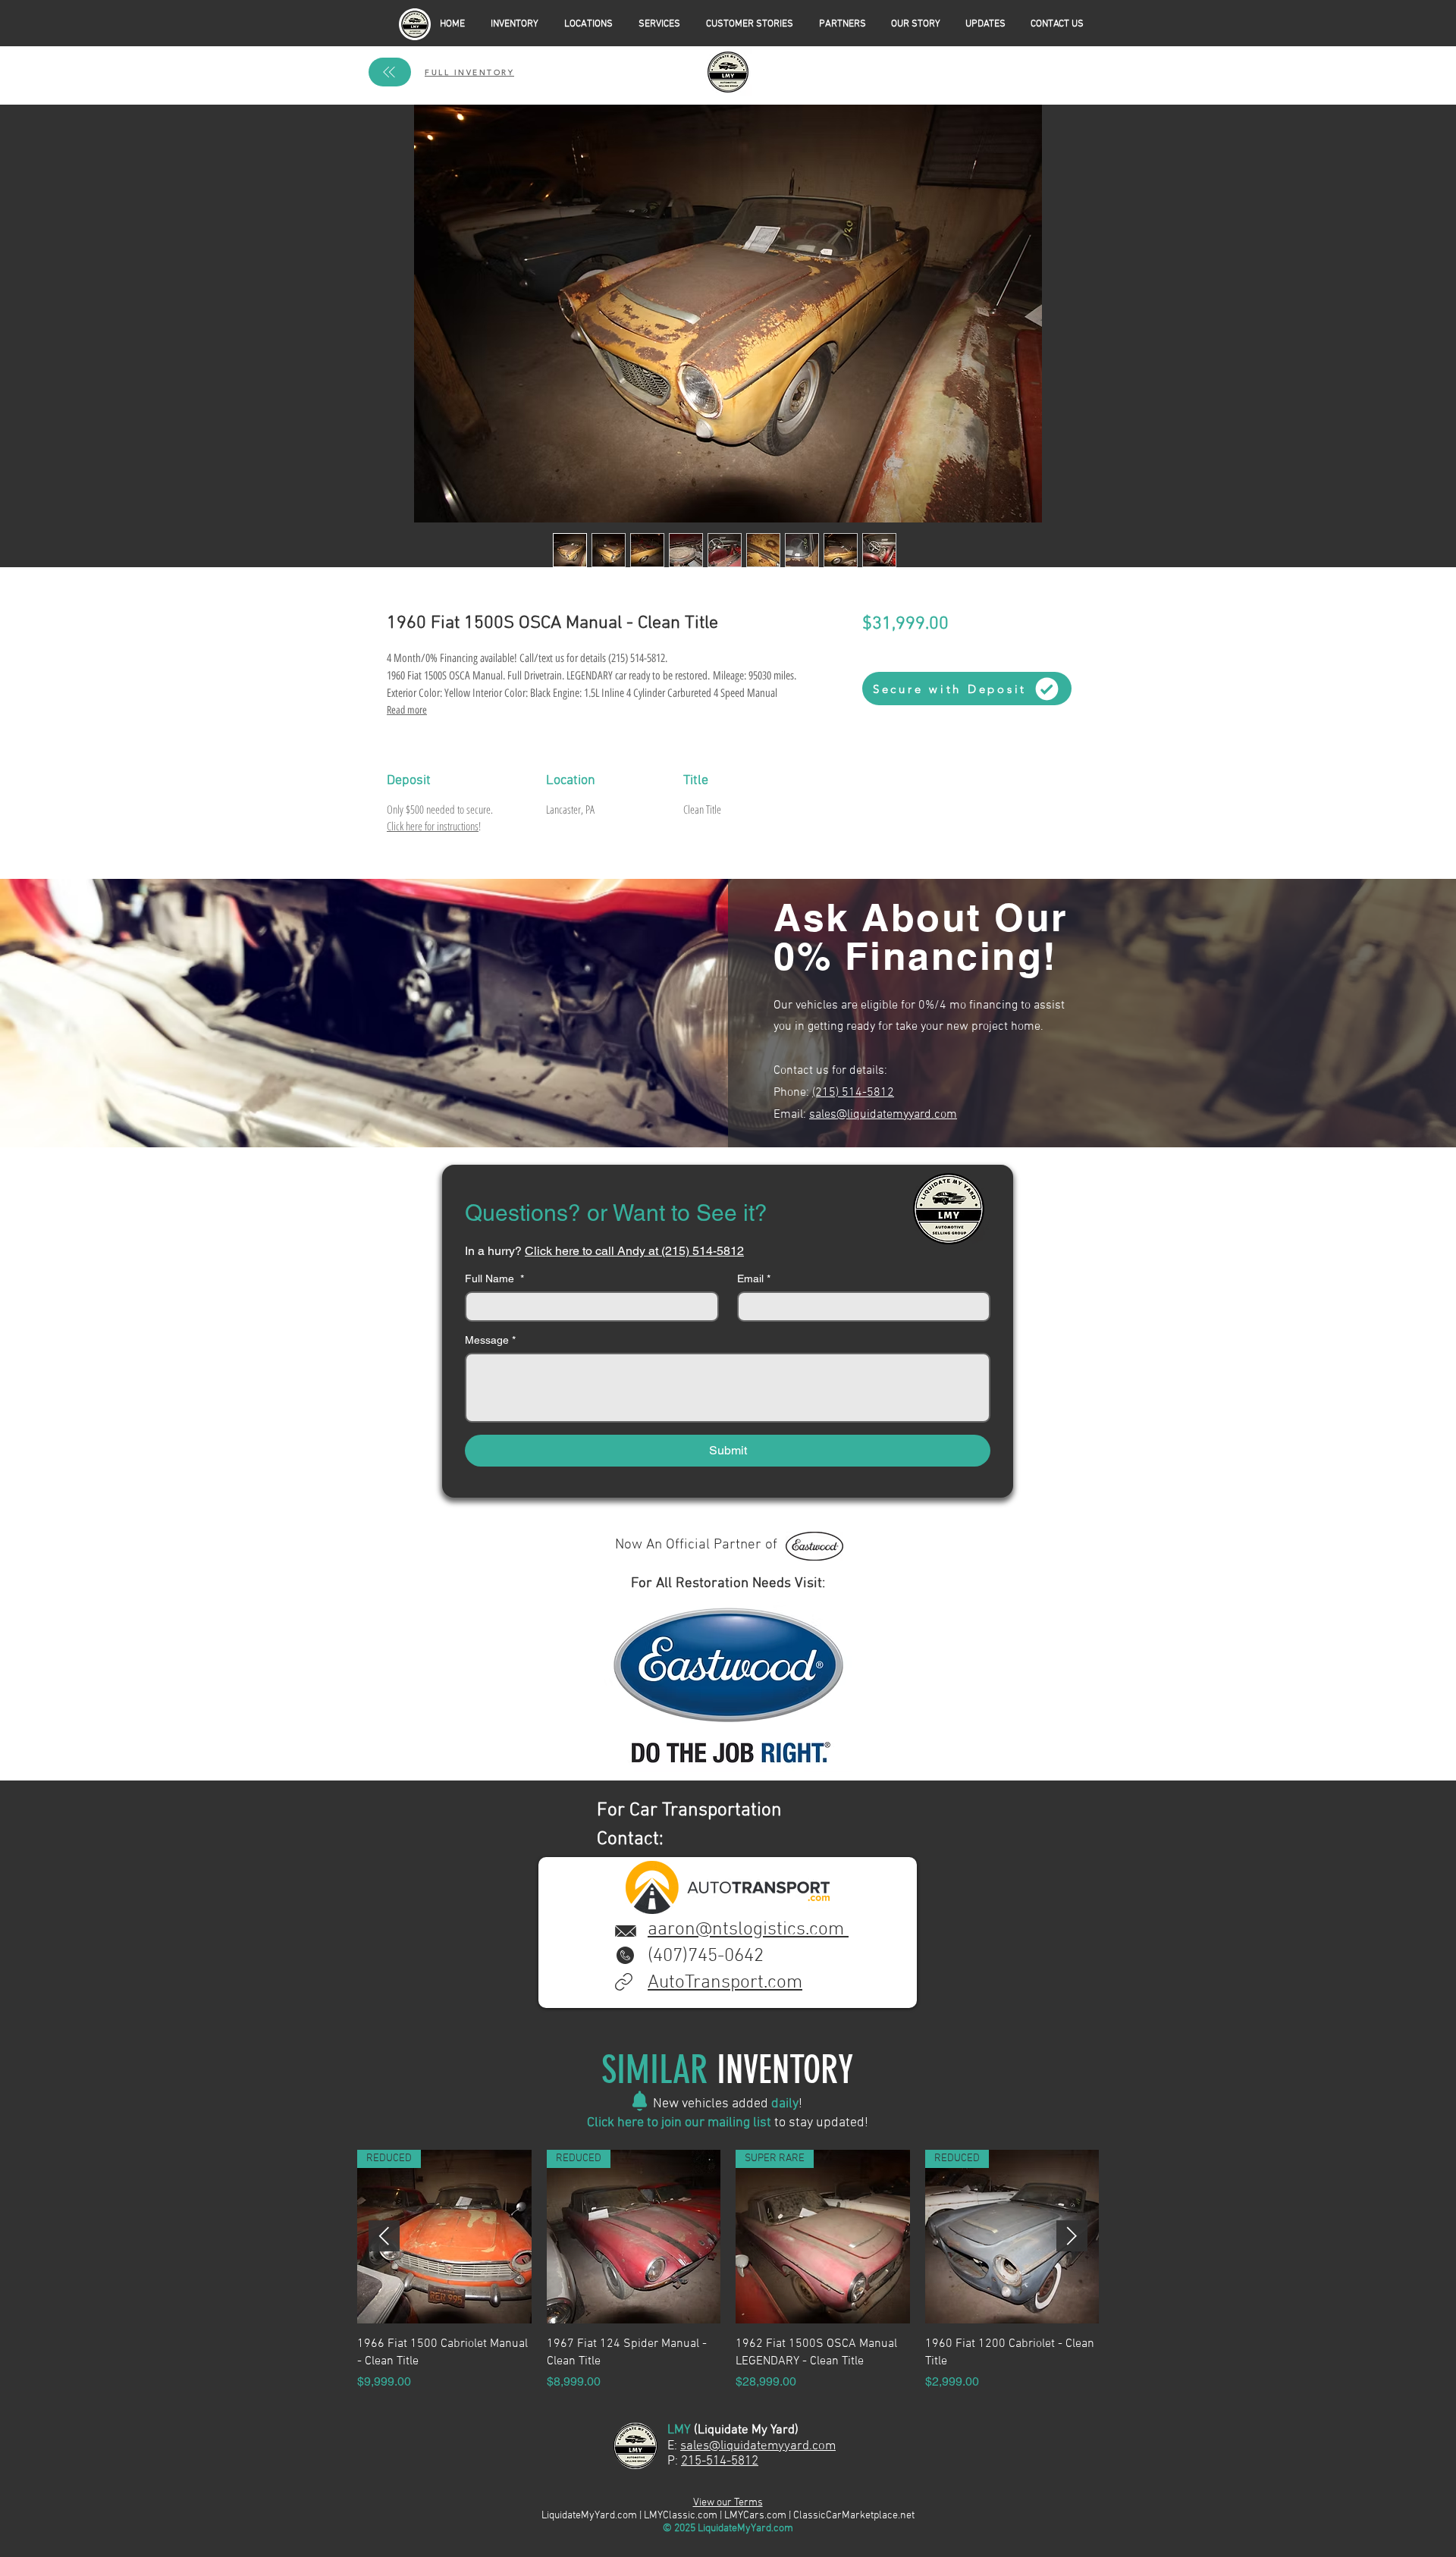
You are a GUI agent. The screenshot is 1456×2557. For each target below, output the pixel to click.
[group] (728, 2270)
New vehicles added (712, 2104)
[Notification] (640, 2101)
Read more (407, 710)
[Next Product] (1072, 2236)
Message (490, 1340)
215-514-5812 (720, 2461)
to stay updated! (820, 2123)
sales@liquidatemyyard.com (883, 1115)
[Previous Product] (384, 2236)
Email (754, 1278)
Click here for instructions (433, 826)
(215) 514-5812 (853, 1093)
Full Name (494, 1278)
